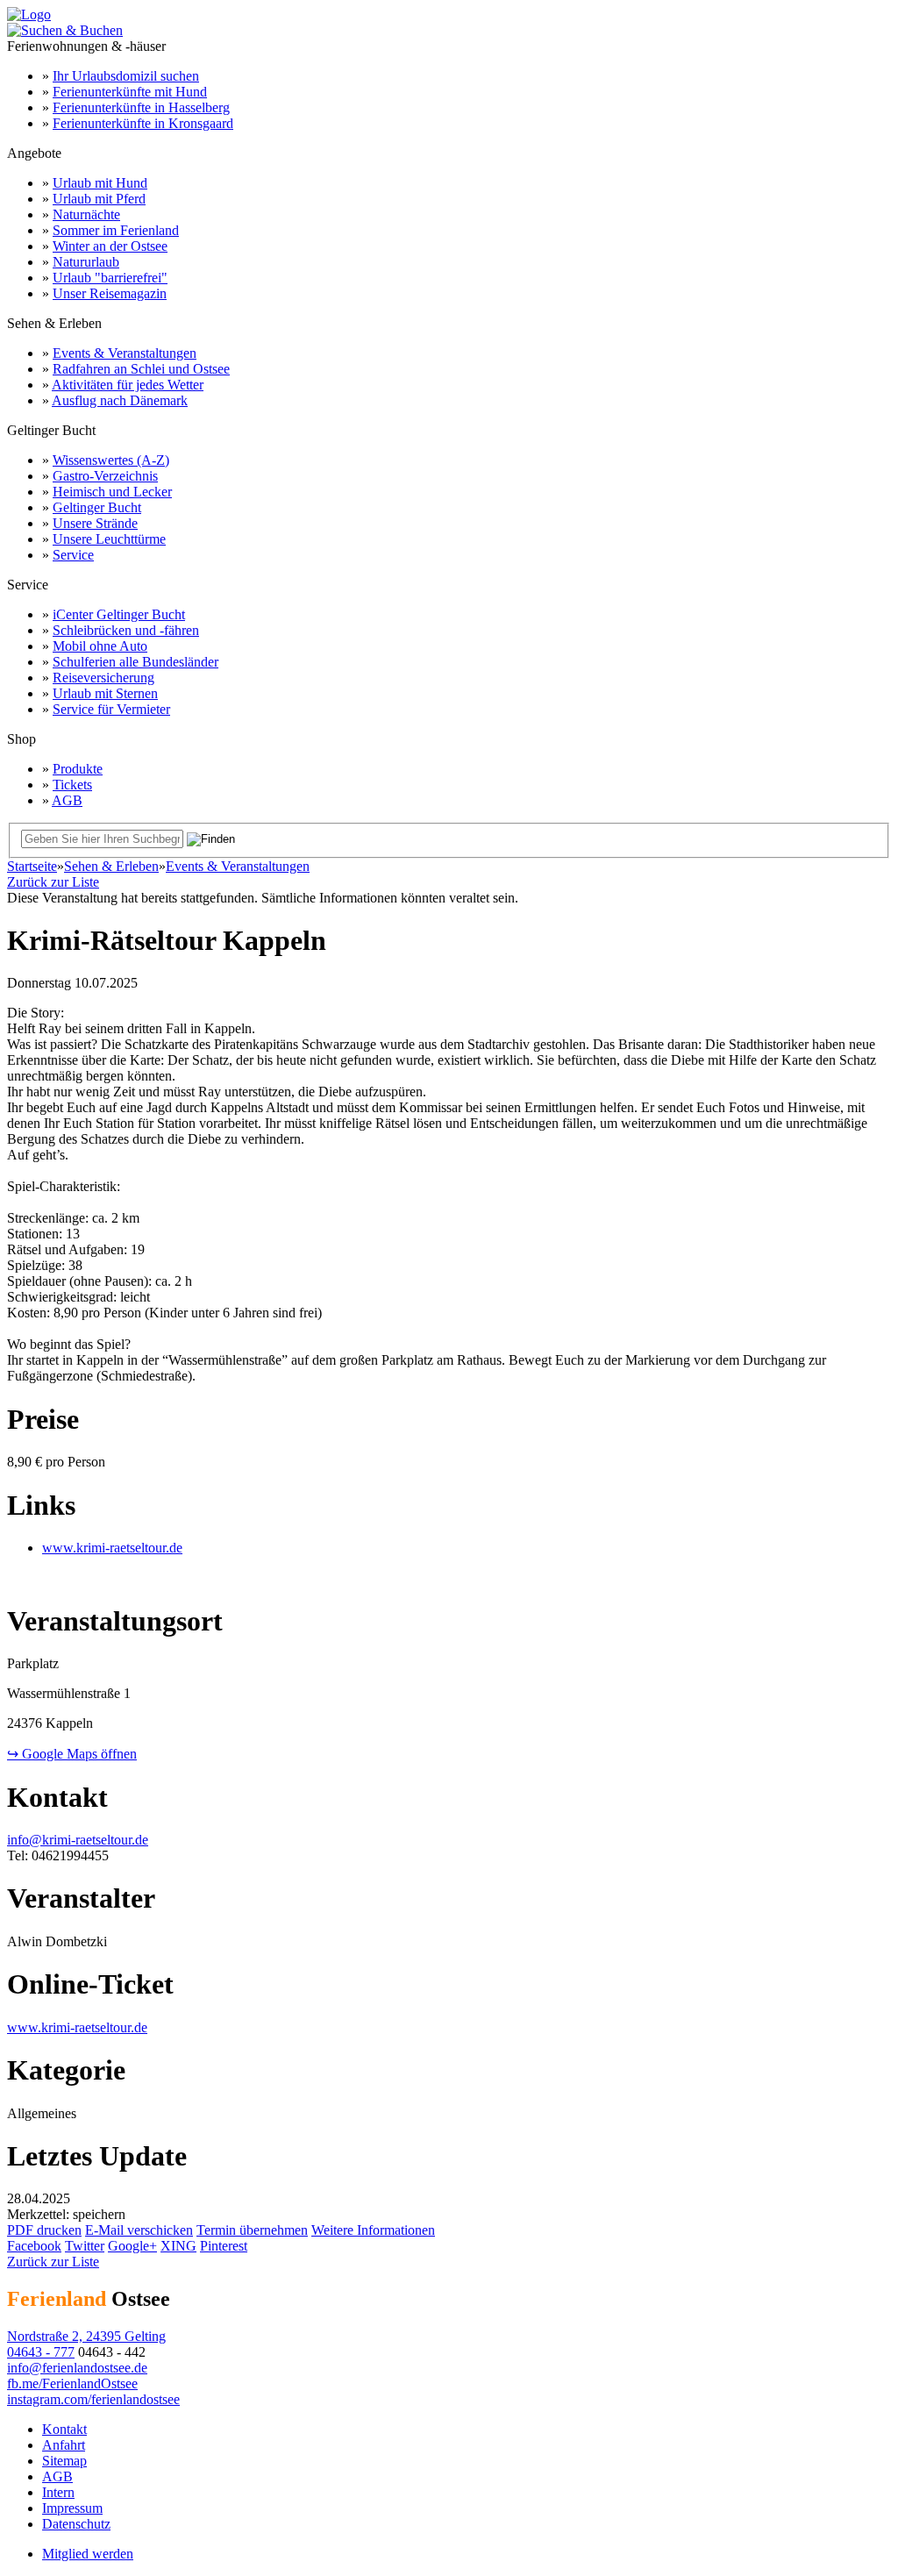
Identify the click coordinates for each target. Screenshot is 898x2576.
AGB (67, 800)
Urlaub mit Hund (100, 183)
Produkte (78, 769)
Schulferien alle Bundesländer (135, 662)
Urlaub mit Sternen (105, 693)
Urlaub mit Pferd (99, 199)
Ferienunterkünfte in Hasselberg (141, 107)
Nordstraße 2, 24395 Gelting (86, 2336)
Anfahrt (64, 2445)
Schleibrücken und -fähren (126, 630)
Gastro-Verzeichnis (105, 476)
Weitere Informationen (373, 2230)
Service (73, 555)
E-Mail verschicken (139, 2230)
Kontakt (64, 2429)
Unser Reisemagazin (110, 293)
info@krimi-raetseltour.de (78, 1840)
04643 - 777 (41, 2352)
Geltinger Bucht (97, 507)
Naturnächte (86, 214)
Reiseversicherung (103, 678)
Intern (58, 2492)
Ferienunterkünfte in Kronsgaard (143, 123)
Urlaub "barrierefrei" (110, 278)
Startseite (32, 866)
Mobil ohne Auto (100, 646)
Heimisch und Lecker (112, 492)
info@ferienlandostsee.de (77, 2368)
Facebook (34, 2246)
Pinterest (224, 2246)
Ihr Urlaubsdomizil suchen (126, 76)
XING (178, 2246)
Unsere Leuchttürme (109, 539)
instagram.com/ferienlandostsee (93, 2399)
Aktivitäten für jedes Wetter (128, 385)
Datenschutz (76, 2524)
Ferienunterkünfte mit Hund (130, 92)
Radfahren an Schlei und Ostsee (141, 369)
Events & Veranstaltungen (125, 353)
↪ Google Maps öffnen (72, 1754)
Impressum (72, 2508)
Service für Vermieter (111, 709)
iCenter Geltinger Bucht (119, 614)
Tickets (72, 785)
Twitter (85, 2246)
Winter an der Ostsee (110, 246)
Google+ (132, 2246)
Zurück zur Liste (53, 882)
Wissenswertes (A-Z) (111, 460)
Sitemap (64, 2461)
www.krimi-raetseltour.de (112, 1548)
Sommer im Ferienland (116, 230)
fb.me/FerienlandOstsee (72, 2383)
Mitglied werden (88, 2554)
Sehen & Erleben (111, 866)
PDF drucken (44, 2230)
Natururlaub (86, 262)
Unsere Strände (95, 523)
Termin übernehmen (252, 2230)
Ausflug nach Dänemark (120, 400)
